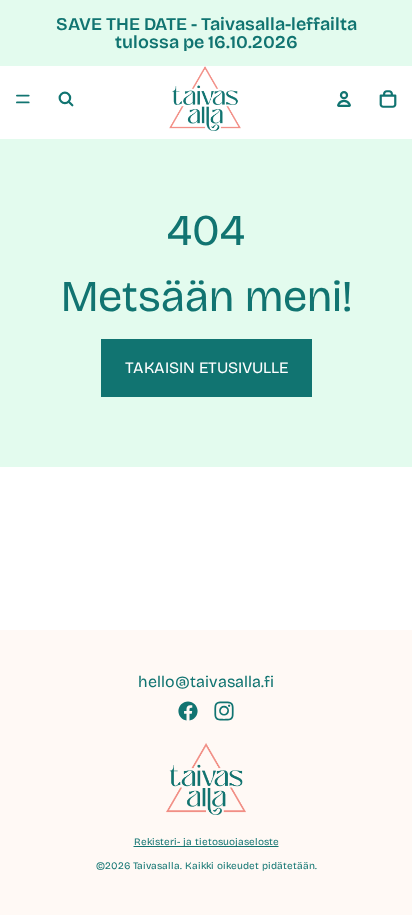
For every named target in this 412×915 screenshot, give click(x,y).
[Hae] (66, 99)
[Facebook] (188, 711)
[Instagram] (224, 711)
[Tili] (344, 99)
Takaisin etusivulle (206, 367)
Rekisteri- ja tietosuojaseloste (206, 842)
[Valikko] (23, 99)
